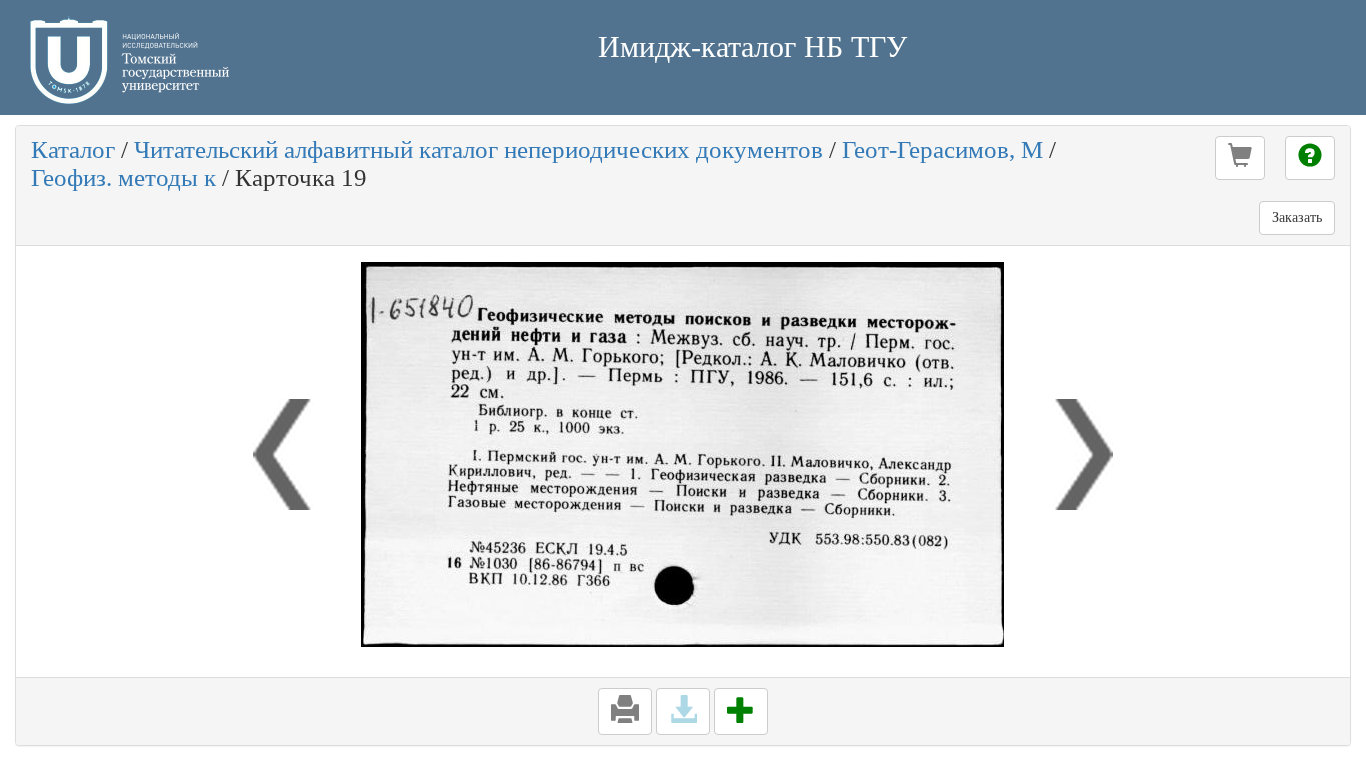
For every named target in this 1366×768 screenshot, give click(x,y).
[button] (1240, 158)
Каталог (73, 149)
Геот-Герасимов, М (942, 149)
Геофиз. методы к (123, 177)
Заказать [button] (1297, 217)
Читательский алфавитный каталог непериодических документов (478, 149)
